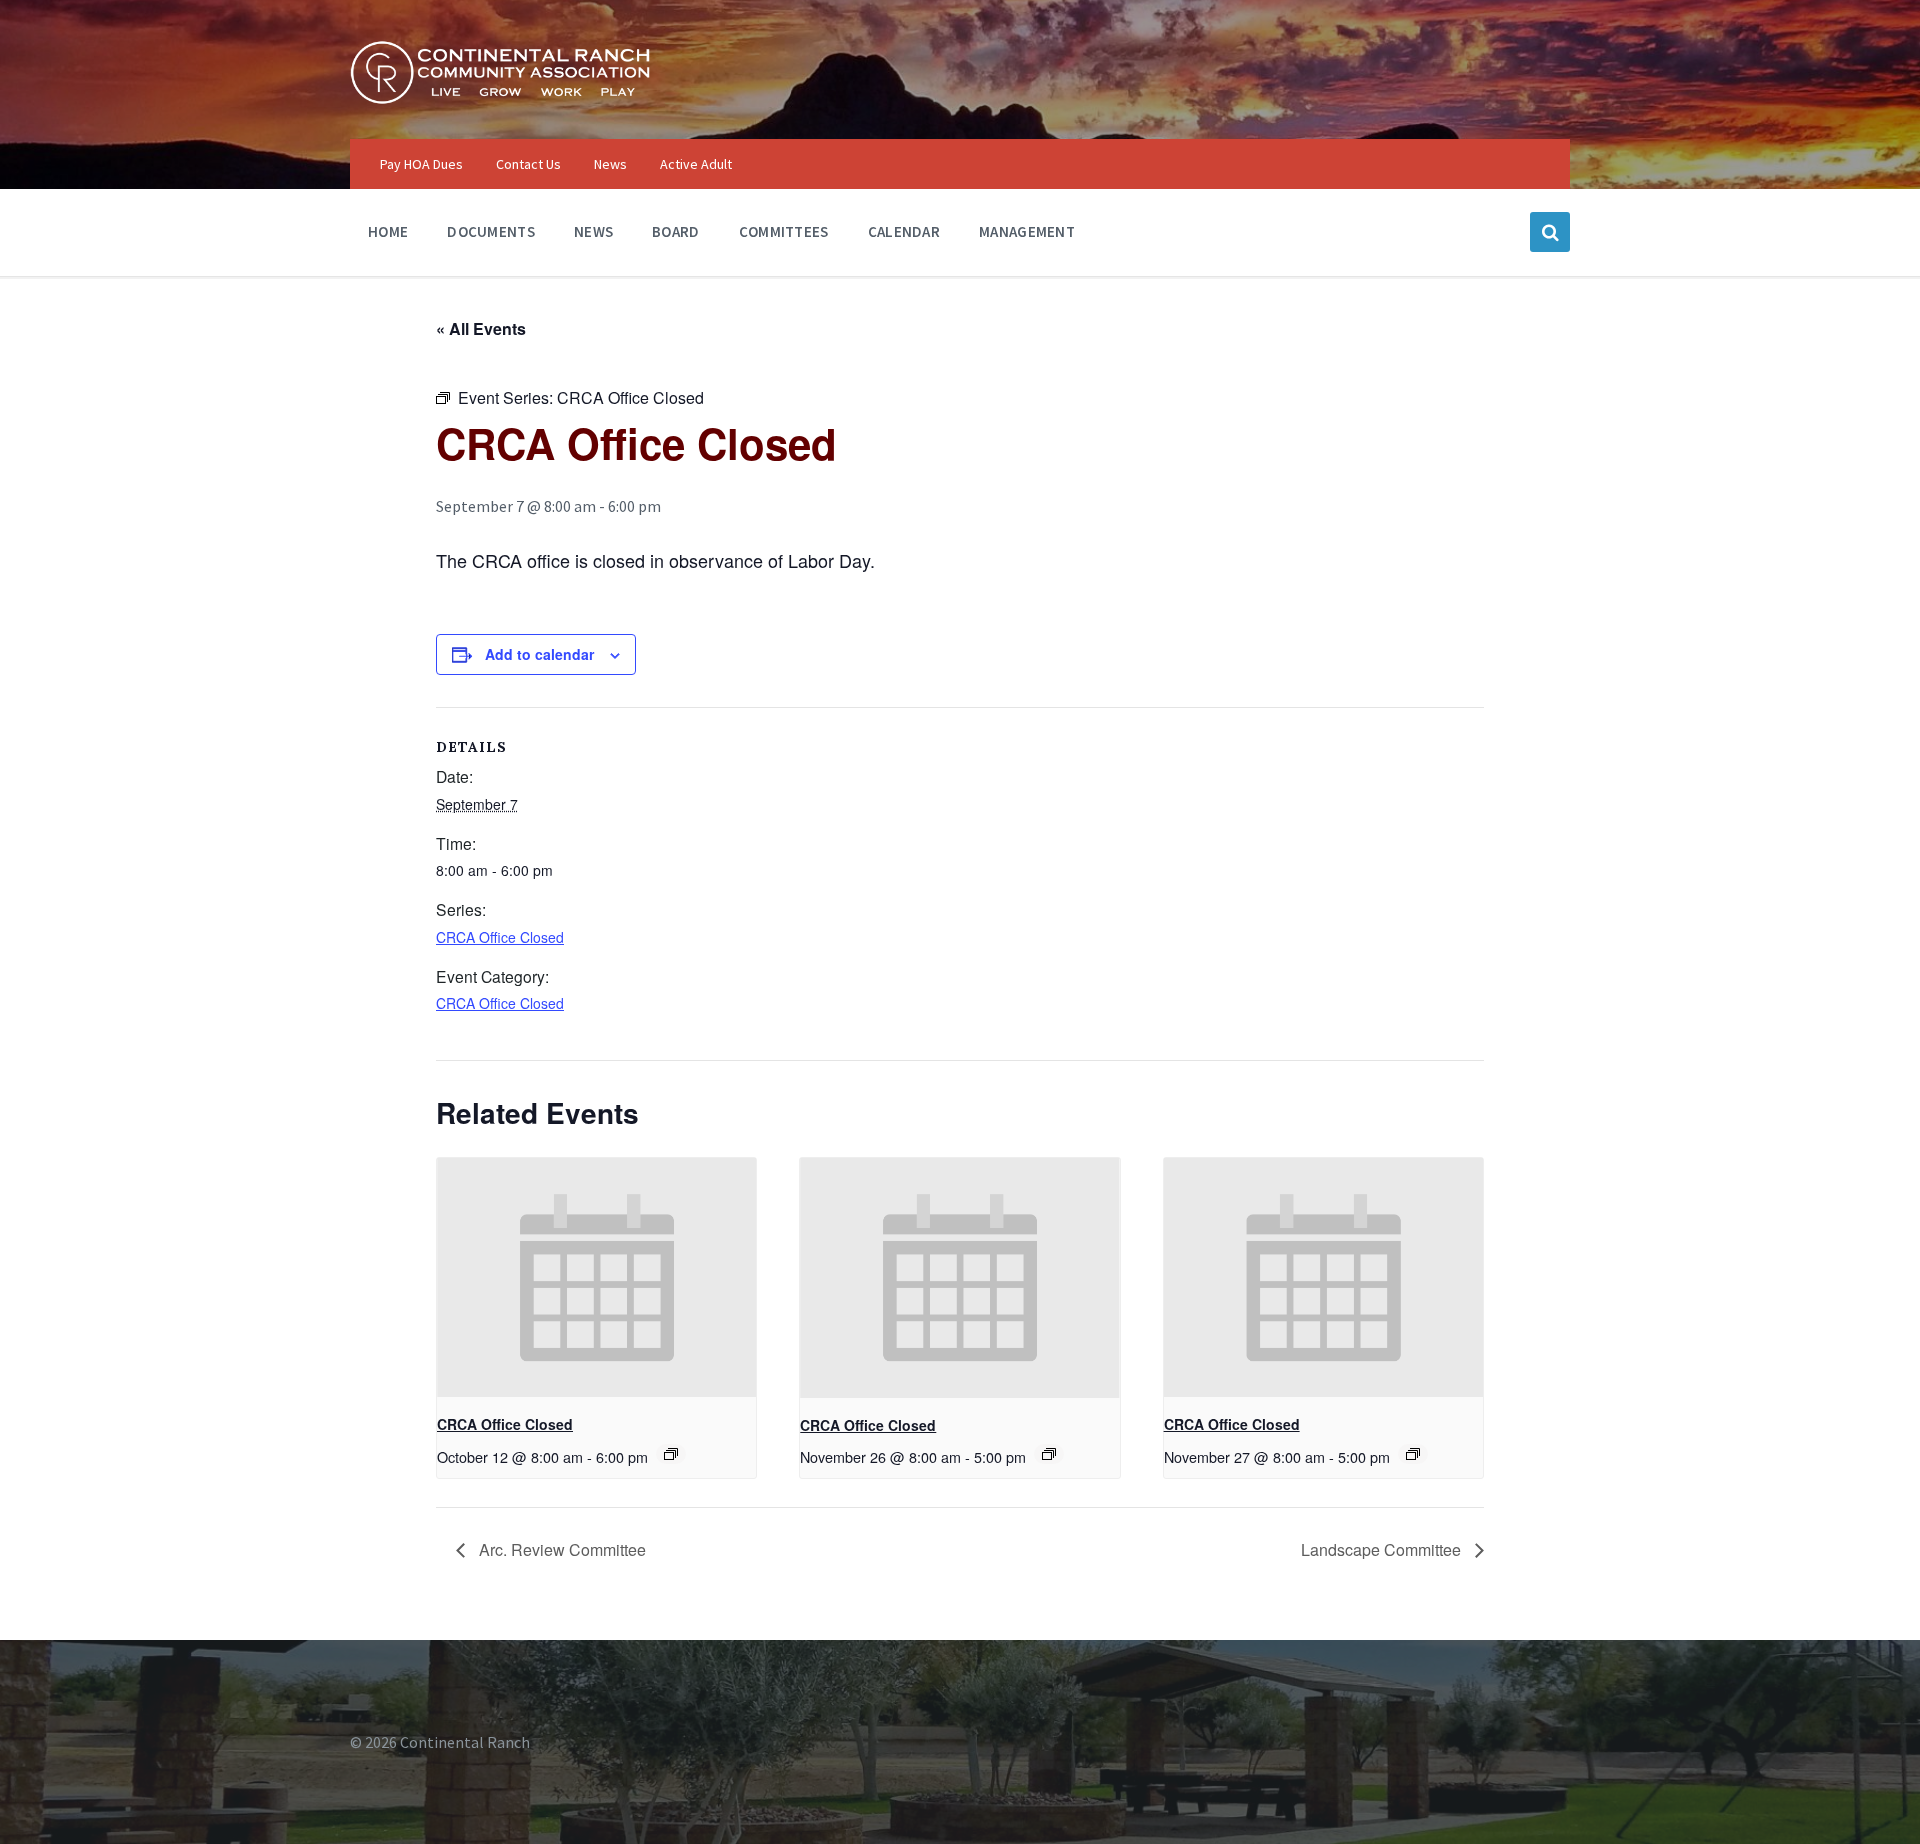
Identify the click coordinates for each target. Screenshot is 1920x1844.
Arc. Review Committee (560, 1549)
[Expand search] (1550, 232)
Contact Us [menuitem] (528, 164)
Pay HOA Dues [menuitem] (421, 164)
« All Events (481, 328)
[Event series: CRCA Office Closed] (1413, 1454)
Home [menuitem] (388, 231)
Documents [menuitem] (491, 231)
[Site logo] (500, 99)
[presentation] (596, 1278)
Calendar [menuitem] (904, 231)
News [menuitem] (610, 164)
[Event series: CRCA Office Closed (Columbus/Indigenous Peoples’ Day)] (671, 1454)
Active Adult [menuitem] (696, 164)
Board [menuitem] (676, 231)
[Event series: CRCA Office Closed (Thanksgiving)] (1049, 1454)
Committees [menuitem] (784, 231)
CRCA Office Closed (500, 937)
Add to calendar (539, 654)
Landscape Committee (1383, 1549)
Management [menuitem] (1027, 231)
